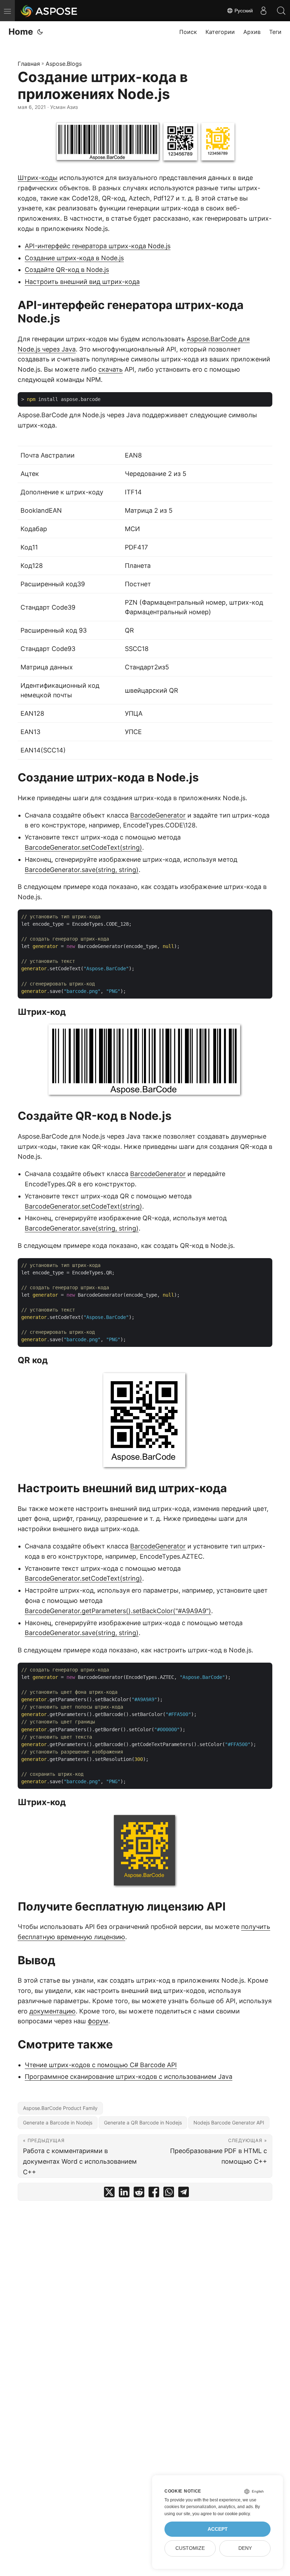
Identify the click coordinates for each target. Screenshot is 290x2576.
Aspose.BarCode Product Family (60, 2108)
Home (21, 32)
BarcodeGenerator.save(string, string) (82, 870)
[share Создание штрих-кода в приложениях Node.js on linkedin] (124, 2194)
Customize (190, 2548)
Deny (245, 2548)
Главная (29, 64)
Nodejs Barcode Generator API (229, 2123)
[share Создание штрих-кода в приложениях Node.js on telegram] (184, 2194)
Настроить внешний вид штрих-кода (82, 282)
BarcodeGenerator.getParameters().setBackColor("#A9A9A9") (118, 1611)
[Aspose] (49, 11)
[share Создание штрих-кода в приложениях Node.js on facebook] (154, 2194)
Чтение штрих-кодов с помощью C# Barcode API (101, 2065)
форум (98, 2021)
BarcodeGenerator (158, 815)
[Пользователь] (263, 11)
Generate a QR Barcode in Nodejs (143, 2123)
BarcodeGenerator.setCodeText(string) (83, 847)
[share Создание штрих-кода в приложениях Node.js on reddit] (139, 2194)
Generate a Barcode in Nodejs (58, 2123)
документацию (53, 2011)
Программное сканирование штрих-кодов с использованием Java (129, 2077)
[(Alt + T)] (40, 32)
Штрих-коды (38, 178)
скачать (111, 369)
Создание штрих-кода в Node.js (74, 258)
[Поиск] (281, 11)
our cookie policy (234, 2514)
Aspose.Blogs (64, 64)
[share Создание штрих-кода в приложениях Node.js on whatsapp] (169, 2194)
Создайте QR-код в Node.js (67, 270)
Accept (218, 2529)
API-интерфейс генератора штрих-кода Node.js (98, 246)
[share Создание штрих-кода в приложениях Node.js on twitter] (109, 2194)
